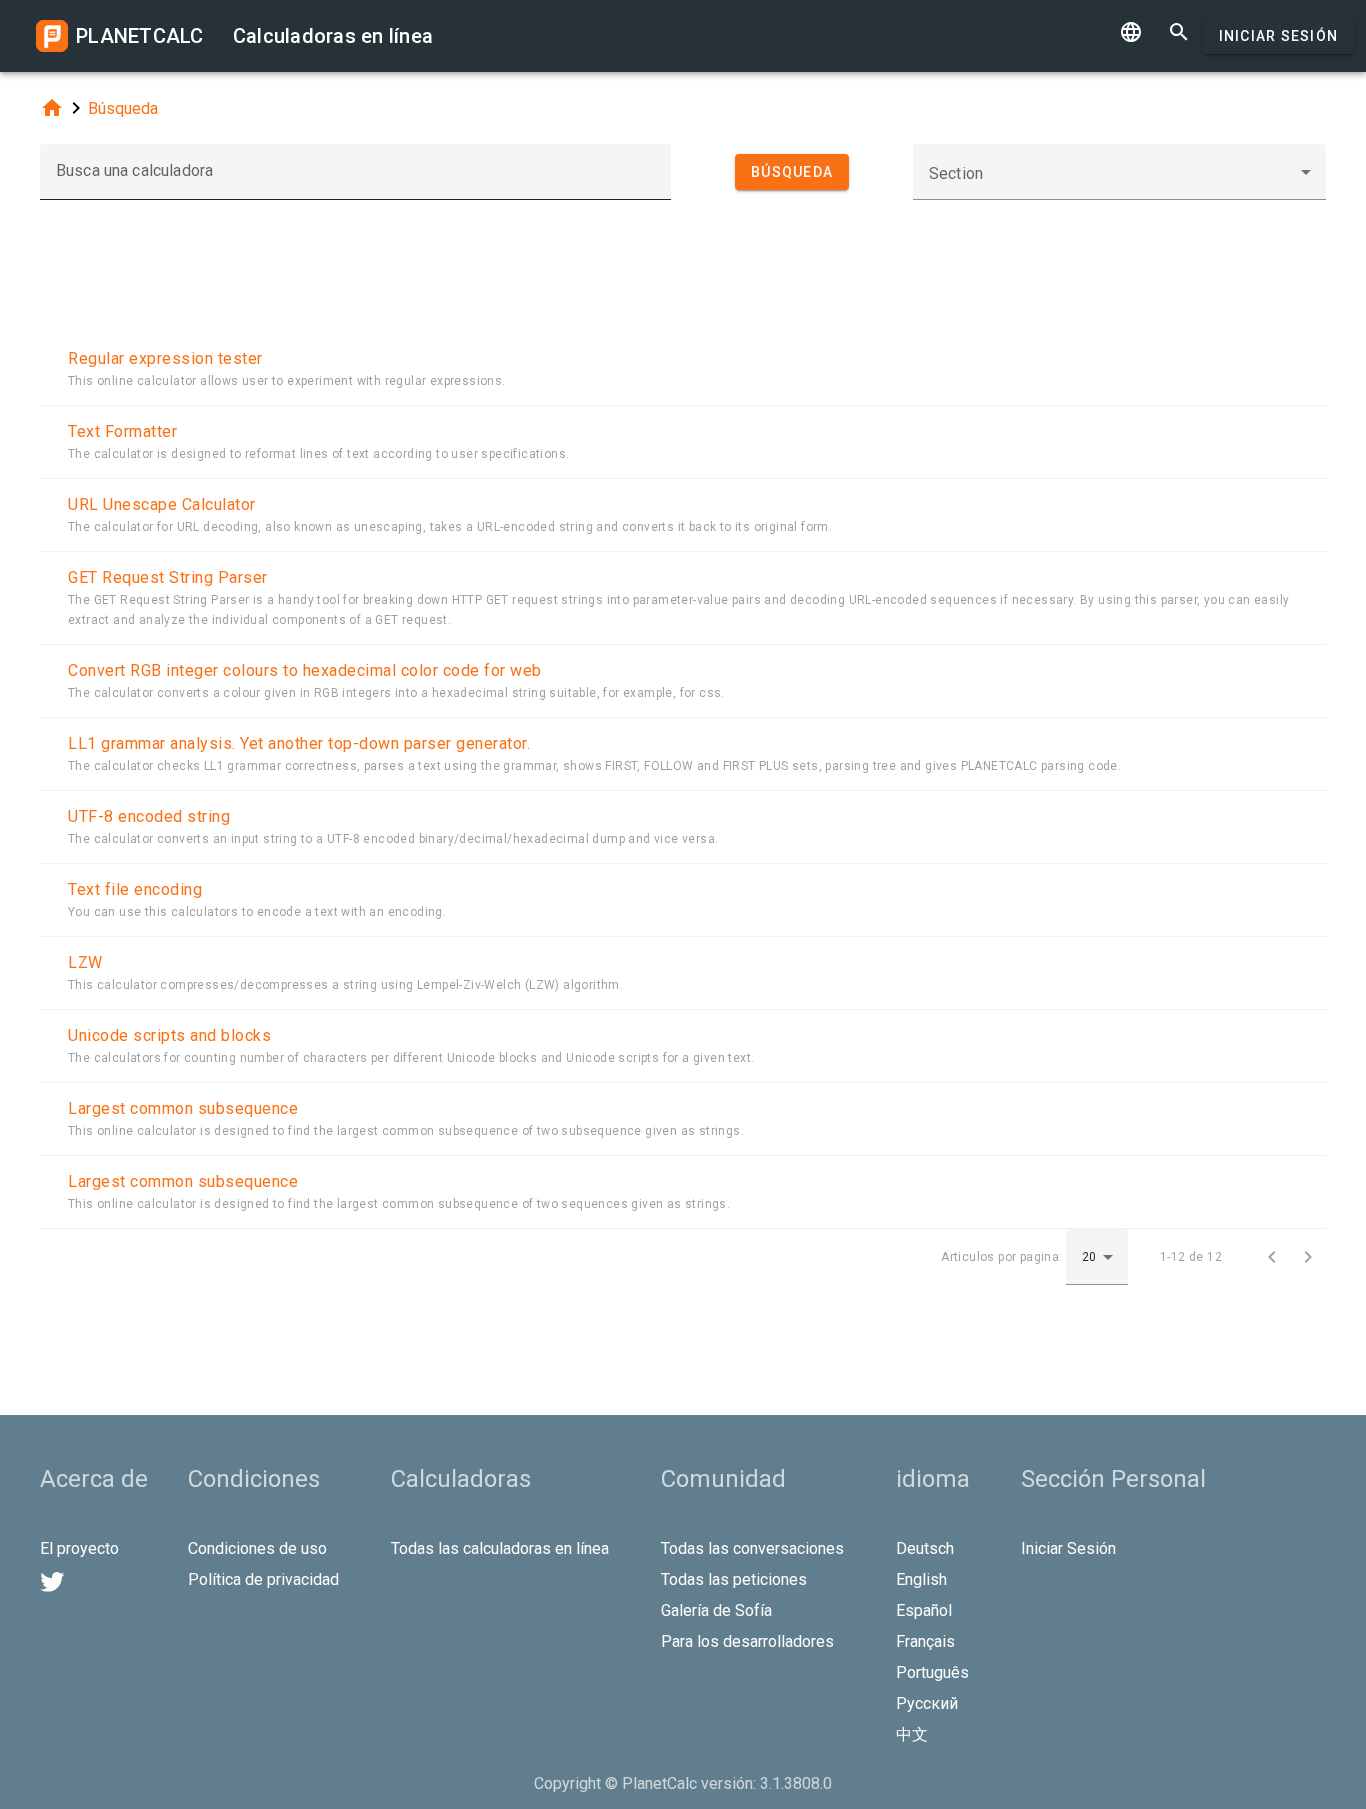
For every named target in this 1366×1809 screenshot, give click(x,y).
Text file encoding (135, 889)
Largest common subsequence (183, 1108)
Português (932, 1672)
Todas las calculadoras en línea (500, 1548)
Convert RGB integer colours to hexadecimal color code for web (305, 670)
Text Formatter (122, 431)
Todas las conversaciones (752, 1548)
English (921, 1579)
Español (924, 1610)
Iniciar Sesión (1279, 36)
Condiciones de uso (257, 1548)
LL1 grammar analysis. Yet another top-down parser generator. (299, 743)
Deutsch (925, 1548)
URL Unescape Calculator (162, 504)
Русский (927, 1703)
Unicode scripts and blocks (169, 1035)
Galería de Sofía (716, 1610)
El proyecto (79, 1548)
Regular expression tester (165, 358)
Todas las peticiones (734, 1579)
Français (925, 1641)
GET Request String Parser (168, 577)
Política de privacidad (263, 1579)
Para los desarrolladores (747, 1641)
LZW (85, 962)
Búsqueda (123, 108)
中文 (912, 1734)
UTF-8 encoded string (149, 816)
